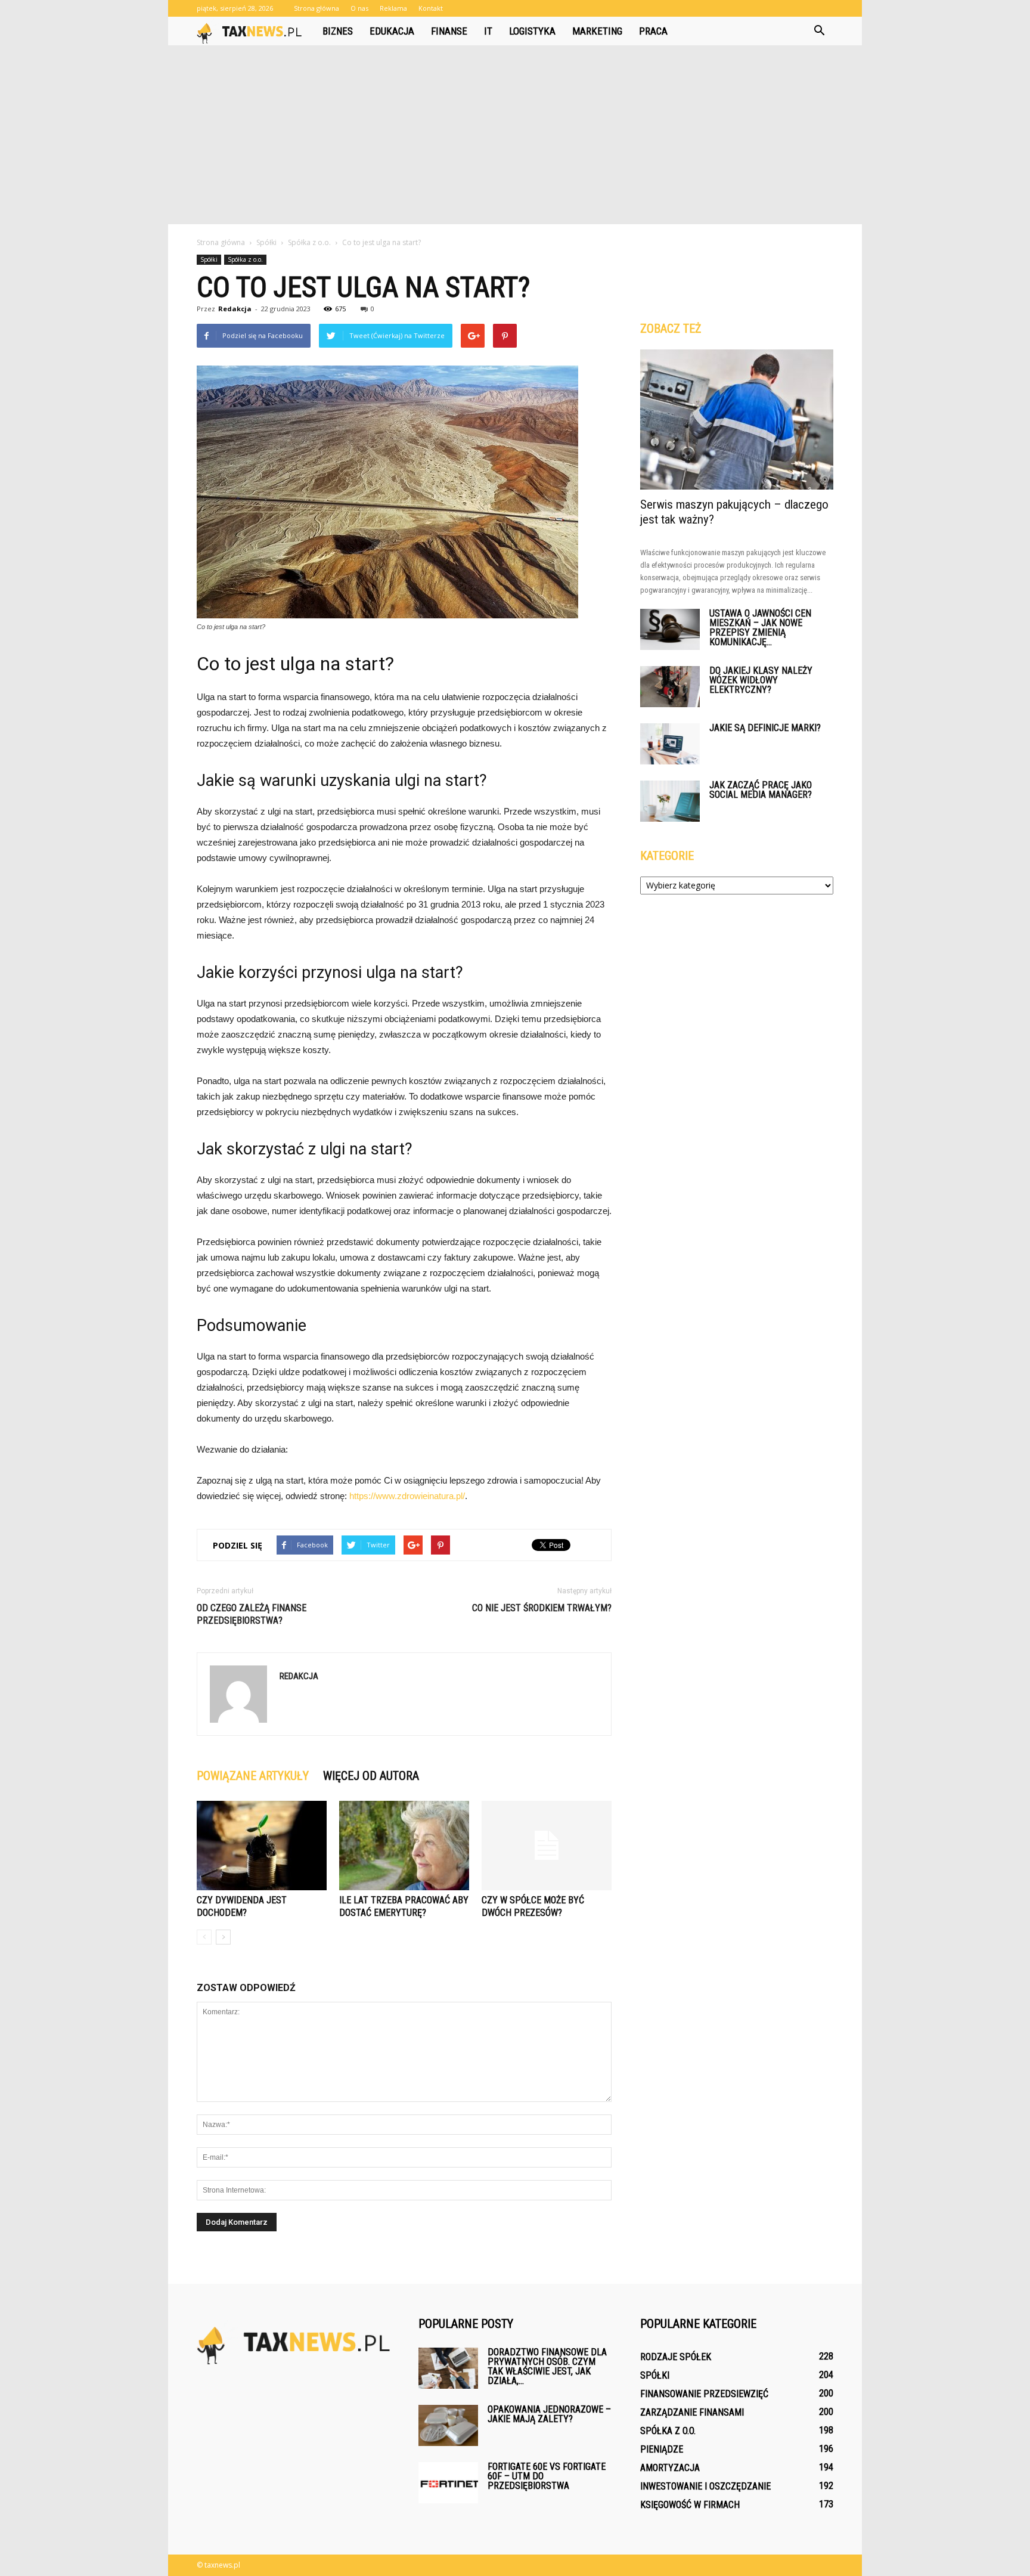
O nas (359, 8)
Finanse (449, 31)
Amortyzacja (670, 2468)
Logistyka (532, 31)
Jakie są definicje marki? (765, 728)
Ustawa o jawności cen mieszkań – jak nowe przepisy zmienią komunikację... (760, 628)
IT (488, 31)
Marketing (597, 31)
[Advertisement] (515, 135)
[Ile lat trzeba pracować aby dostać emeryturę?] (404, 1846)
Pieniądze (662, 2449)
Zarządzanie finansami (692, 2412)
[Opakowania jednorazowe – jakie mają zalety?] (448, 2425)
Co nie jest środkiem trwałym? (542, 1608)
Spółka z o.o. (245, 259)
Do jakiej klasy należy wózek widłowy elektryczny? (761, 680)
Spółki (209, 259)
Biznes (338, 31)
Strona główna (317, 8)
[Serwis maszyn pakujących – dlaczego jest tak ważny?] (737, 419)
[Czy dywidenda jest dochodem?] (262, 1846)
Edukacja (392, 31)
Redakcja (235, 309)
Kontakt (431, 8)
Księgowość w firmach (690, 2505)
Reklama (393, 8)
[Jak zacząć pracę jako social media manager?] (670, 801)
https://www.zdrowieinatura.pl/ (407, 1496)
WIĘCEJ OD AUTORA (371, 1776)
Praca (653, 31)
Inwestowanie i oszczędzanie (705, 2486)
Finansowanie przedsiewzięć (704, 2394)
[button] (819, 31)
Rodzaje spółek (676, 2357)
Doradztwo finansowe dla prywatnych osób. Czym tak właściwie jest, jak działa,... (547, 2366)
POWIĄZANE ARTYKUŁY (253, 1776)
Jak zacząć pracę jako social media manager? (761, 790)
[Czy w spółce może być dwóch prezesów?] (547, 1846)
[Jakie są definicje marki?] (670, 744)
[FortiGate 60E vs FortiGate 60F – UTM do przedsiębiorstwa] (448, 2483)
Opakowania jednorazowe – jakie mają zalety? (549, 2414)
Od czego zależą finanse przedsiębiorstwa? (252, 1614)
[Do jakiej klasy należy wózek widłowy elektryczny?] (670, 687)
